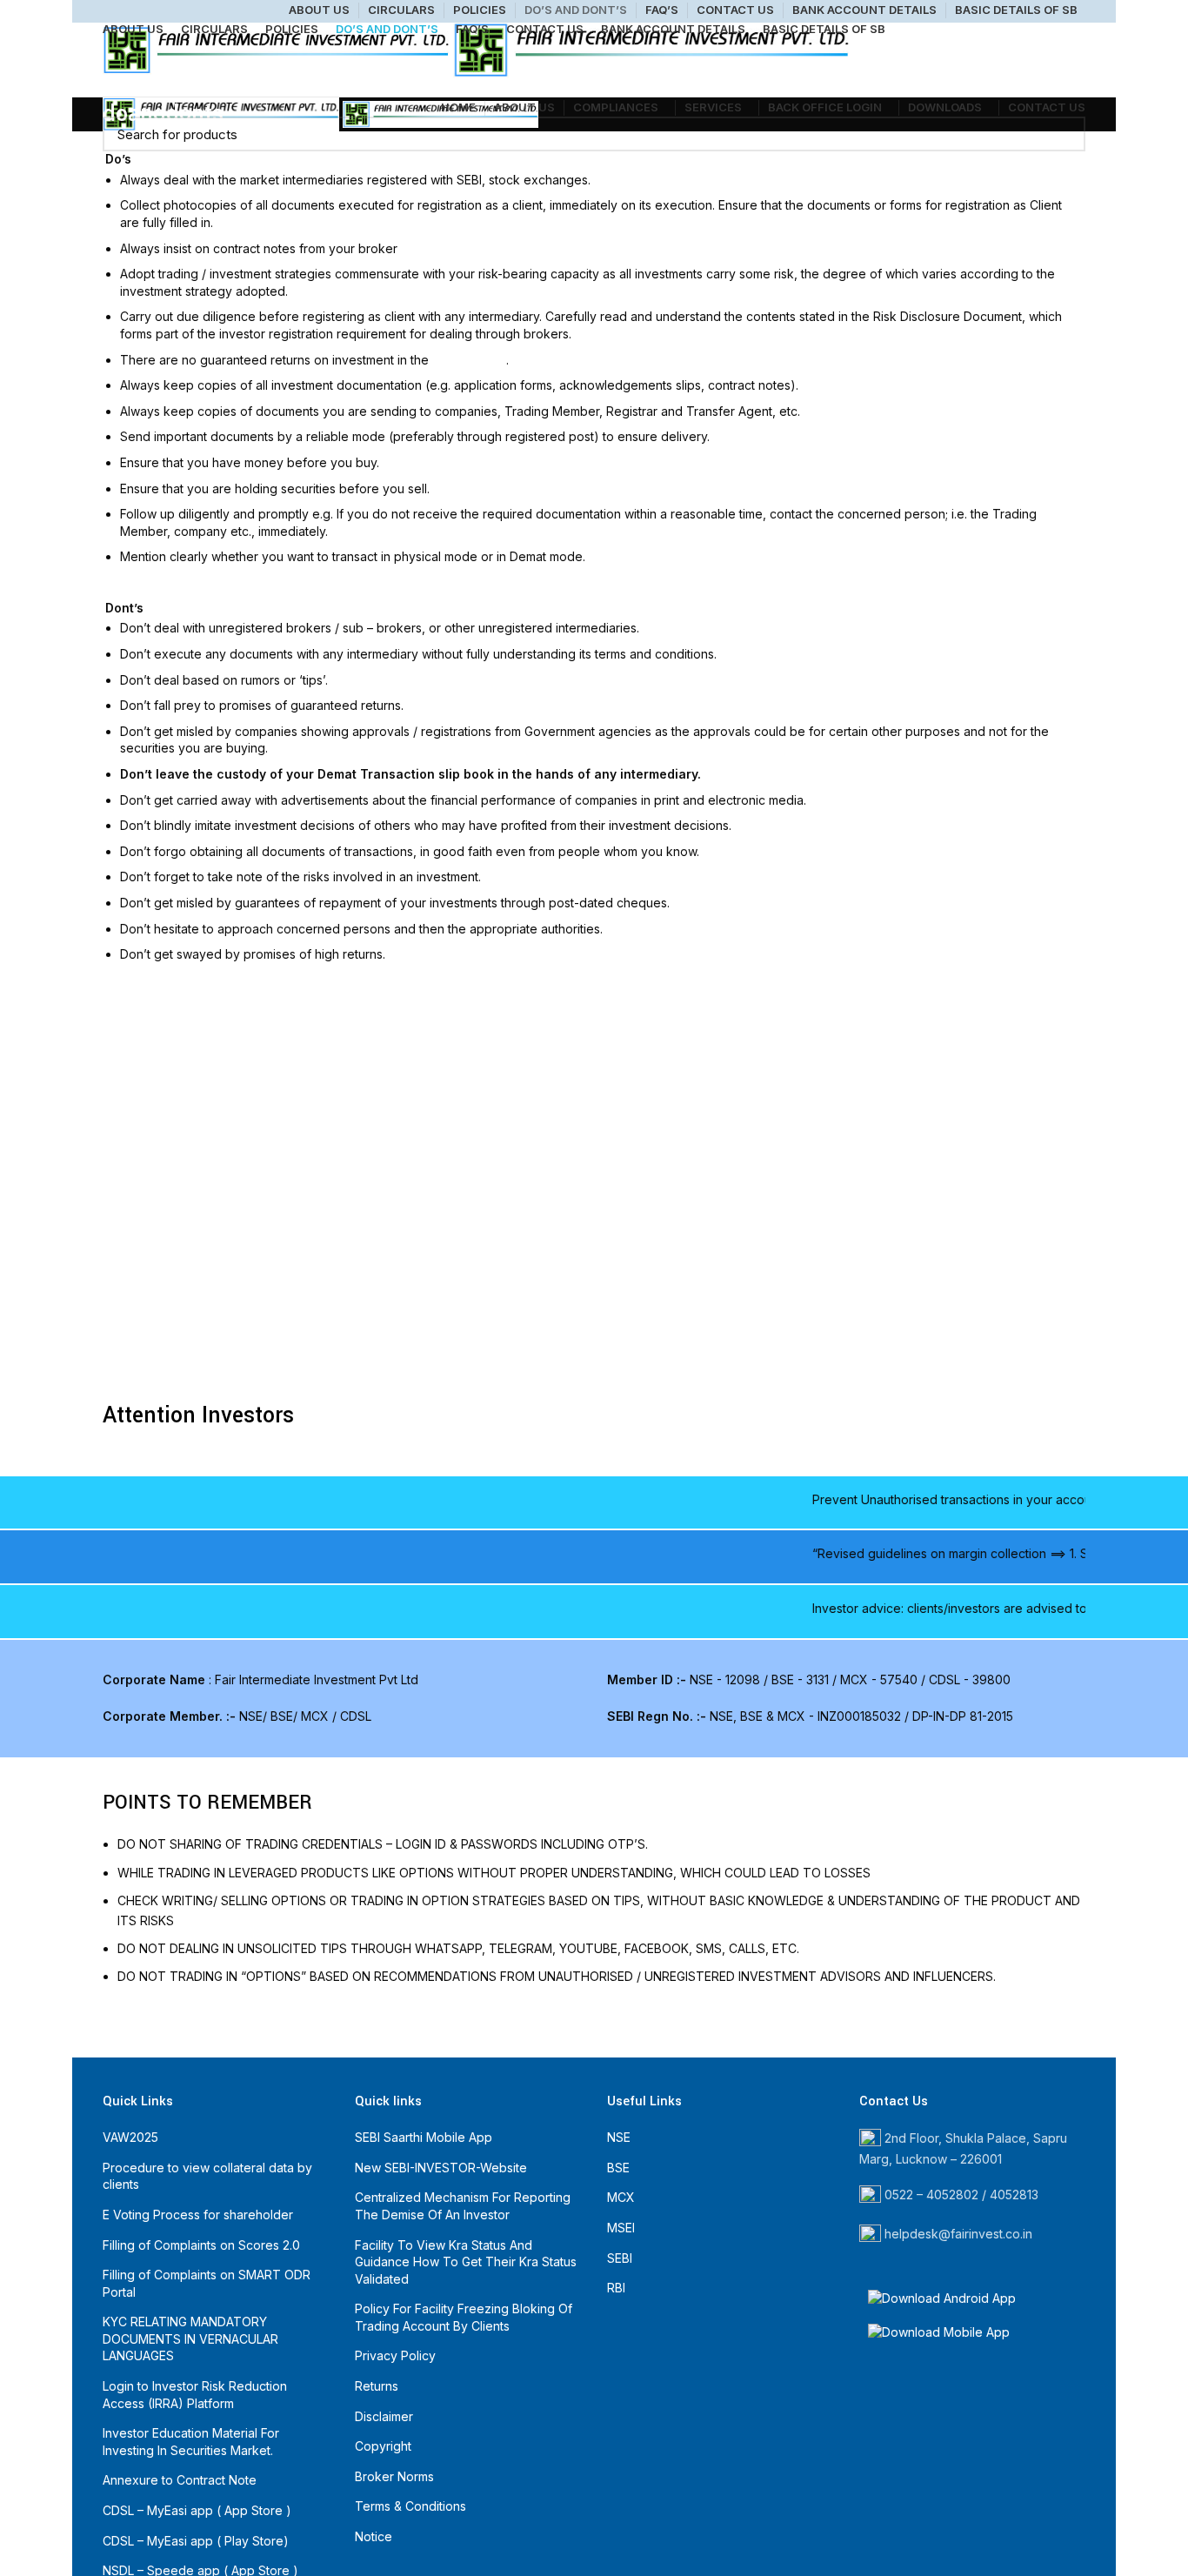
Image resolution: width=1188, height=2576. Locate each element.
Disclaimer (384, 2416)
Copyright (383, 2446)
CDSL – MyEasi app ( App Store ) (197, 2510)
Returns (377, 2386)
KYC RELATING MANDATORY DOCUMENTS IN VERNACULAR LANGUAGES (190, 2338)
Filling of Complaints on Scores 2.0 (201, 2245)
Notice (374, 2536)
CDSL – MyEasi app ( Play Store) (196, 2541)
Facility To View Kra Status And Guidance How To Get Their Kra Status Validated (466, 2262)
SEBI (620, 2258)
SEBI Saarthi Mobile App (424, 2137)
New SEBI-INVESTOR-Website (441, 2168)
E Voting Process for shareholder (198, 2215)
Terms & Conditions (410, 2506)
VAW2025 (130, 2137)
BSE (618, 2168)
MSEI (621, 2228)
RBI (616, 2288)
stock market (469, 360)
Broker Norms (394, 2476)
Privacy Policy (395, 2355)
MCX (621, 2197)
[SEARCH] (1062, 134)
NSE (619, 2137)
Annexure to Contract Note (180, 2480)
